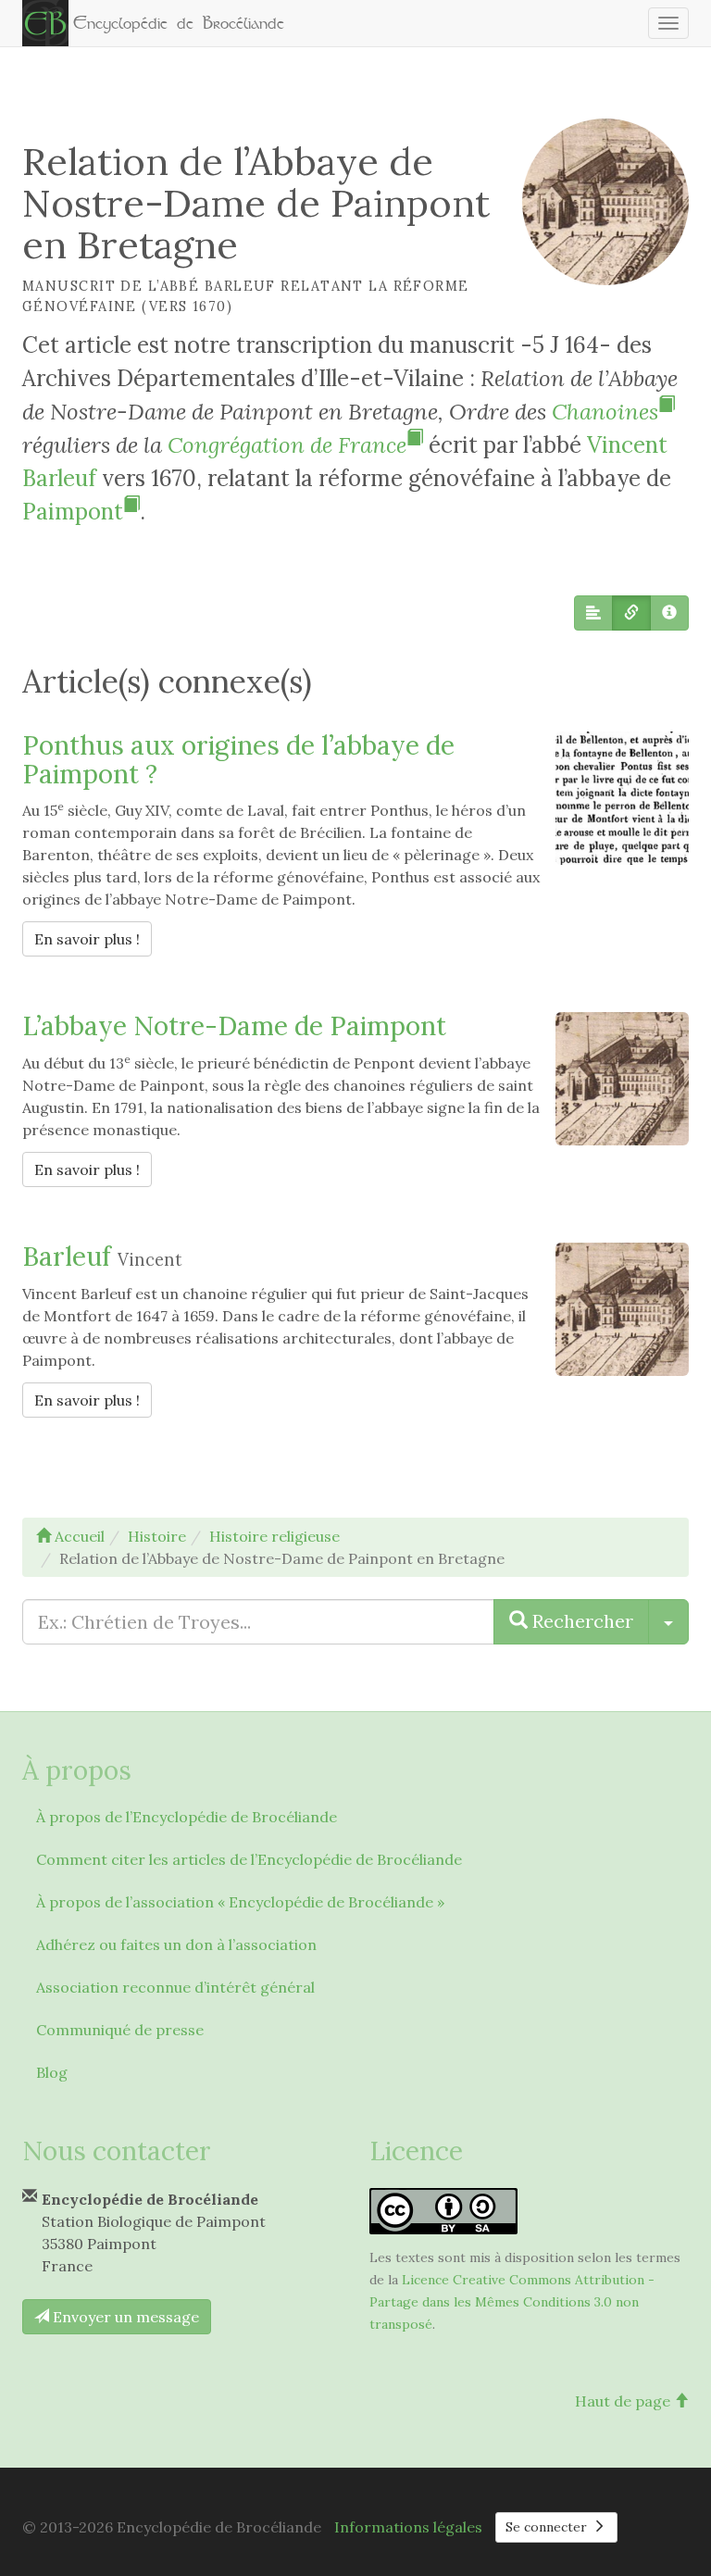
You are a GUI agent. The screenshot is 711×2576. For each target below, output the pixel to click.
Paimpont (73, 512)
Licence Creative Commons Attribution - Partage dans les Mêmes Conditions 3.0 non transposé (512, 2302)
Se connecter (548, 2527)
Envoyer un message (124, 2317)
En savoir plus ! (93, 938)
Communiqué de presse (120, 2030)
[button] (593, 613)
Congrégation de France (287, 445)
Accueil (78, 1536)
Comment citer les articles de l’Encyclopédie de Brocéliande (249, 1859)
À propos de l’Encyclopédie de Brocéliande (187, 1817)
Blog (52, 2072)
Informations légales (408, 2527)
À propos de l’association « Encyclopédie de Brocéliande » (240, 1902)
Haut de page (624, 2401)
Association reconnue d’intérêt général (175, 1987)
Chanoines (605, 412)
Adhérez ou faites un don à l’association (176, 1945)
